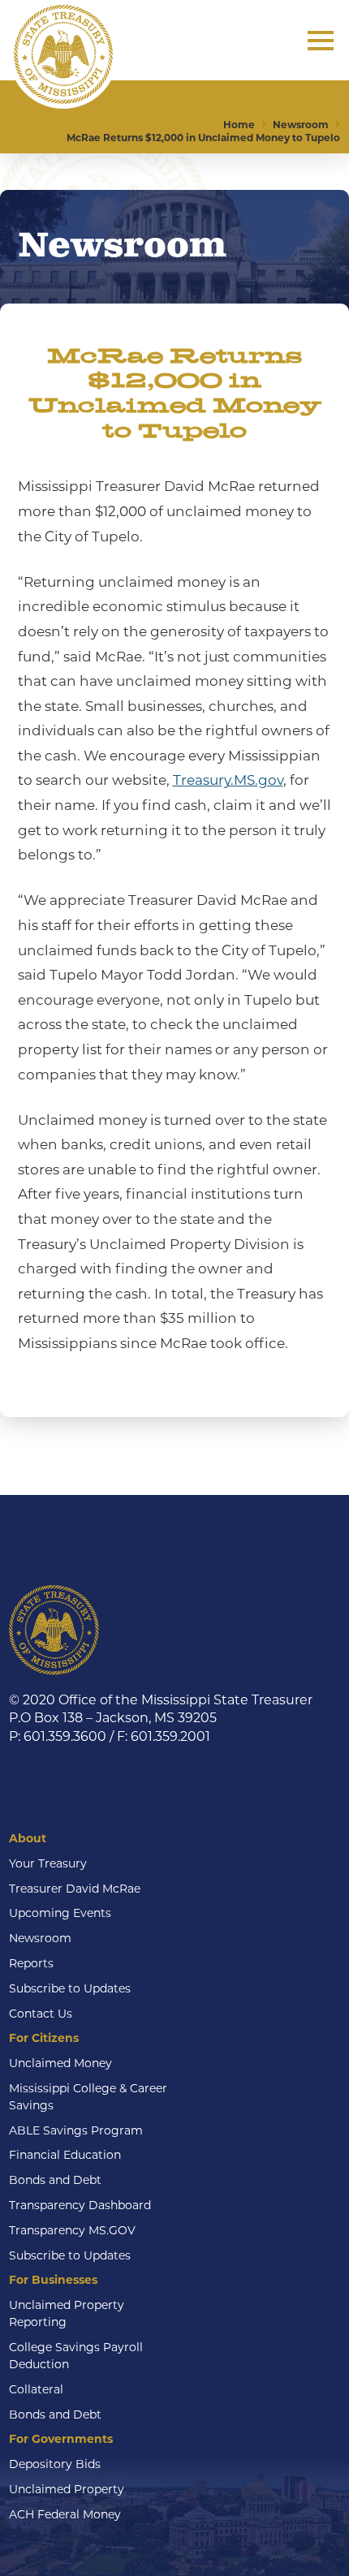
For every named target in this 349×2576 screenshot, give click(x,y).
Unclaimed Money (60, 2063)
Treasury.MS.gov (228, 780)
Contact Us (41, 2014)
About (28, 1838)
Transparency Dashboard (80, 2205)
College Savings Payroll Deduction (76, 2356)
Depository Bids (55, 2464)
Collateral (36, 2389)
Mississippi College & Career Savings (88, 2097)
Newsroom (40, 1938)
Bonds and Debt (55, 2180)
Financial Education (65, 2155)
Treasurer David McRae (75, 1889)
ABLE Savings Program (76, 2130)
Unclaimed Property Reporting (67, 2313)
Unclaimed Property (67, 2489)
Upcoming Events (60, 1913)
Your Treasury (48, 1863)
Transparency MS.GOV (72, 2230)
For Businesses (53, 2280)
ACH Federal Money (65, 2514)
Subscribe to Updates (70, 1988)
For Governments (61, 2439)
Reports (31, 1963)
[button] (321, 41)
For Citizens (44, 2038)
